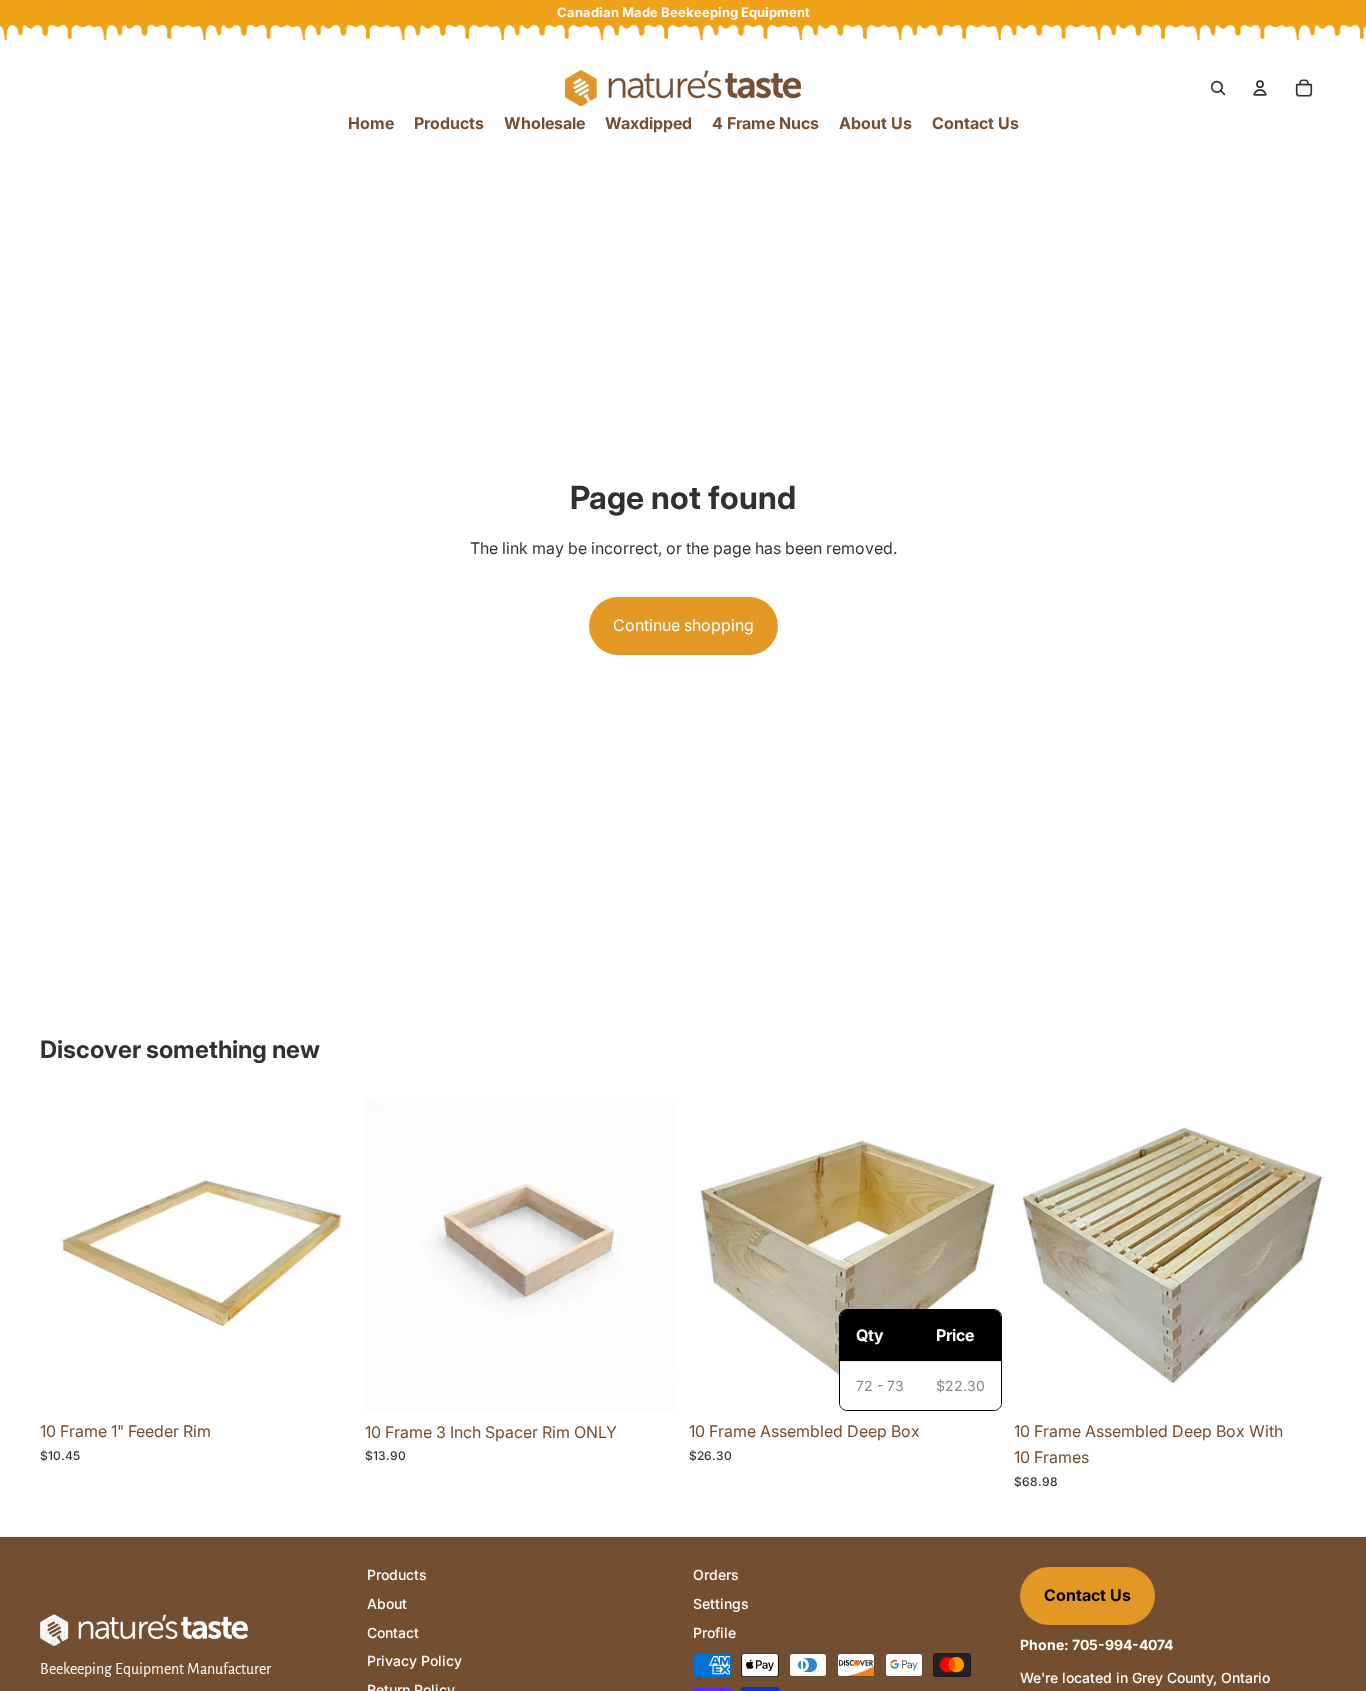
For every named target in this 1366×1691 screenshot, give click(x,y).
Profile (714, 1632)
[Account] (1260, 88)
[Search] (1218, 88)
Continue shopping (683, 625)
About (387, 1603)
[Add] (322, 1381)
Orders (716, 1574)
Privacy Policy (414, 1660)
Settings (721, 1603)
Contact (393, 1632)
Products (397, 1574)
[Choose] (1295, 1381)
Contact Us (1087, 1595)
